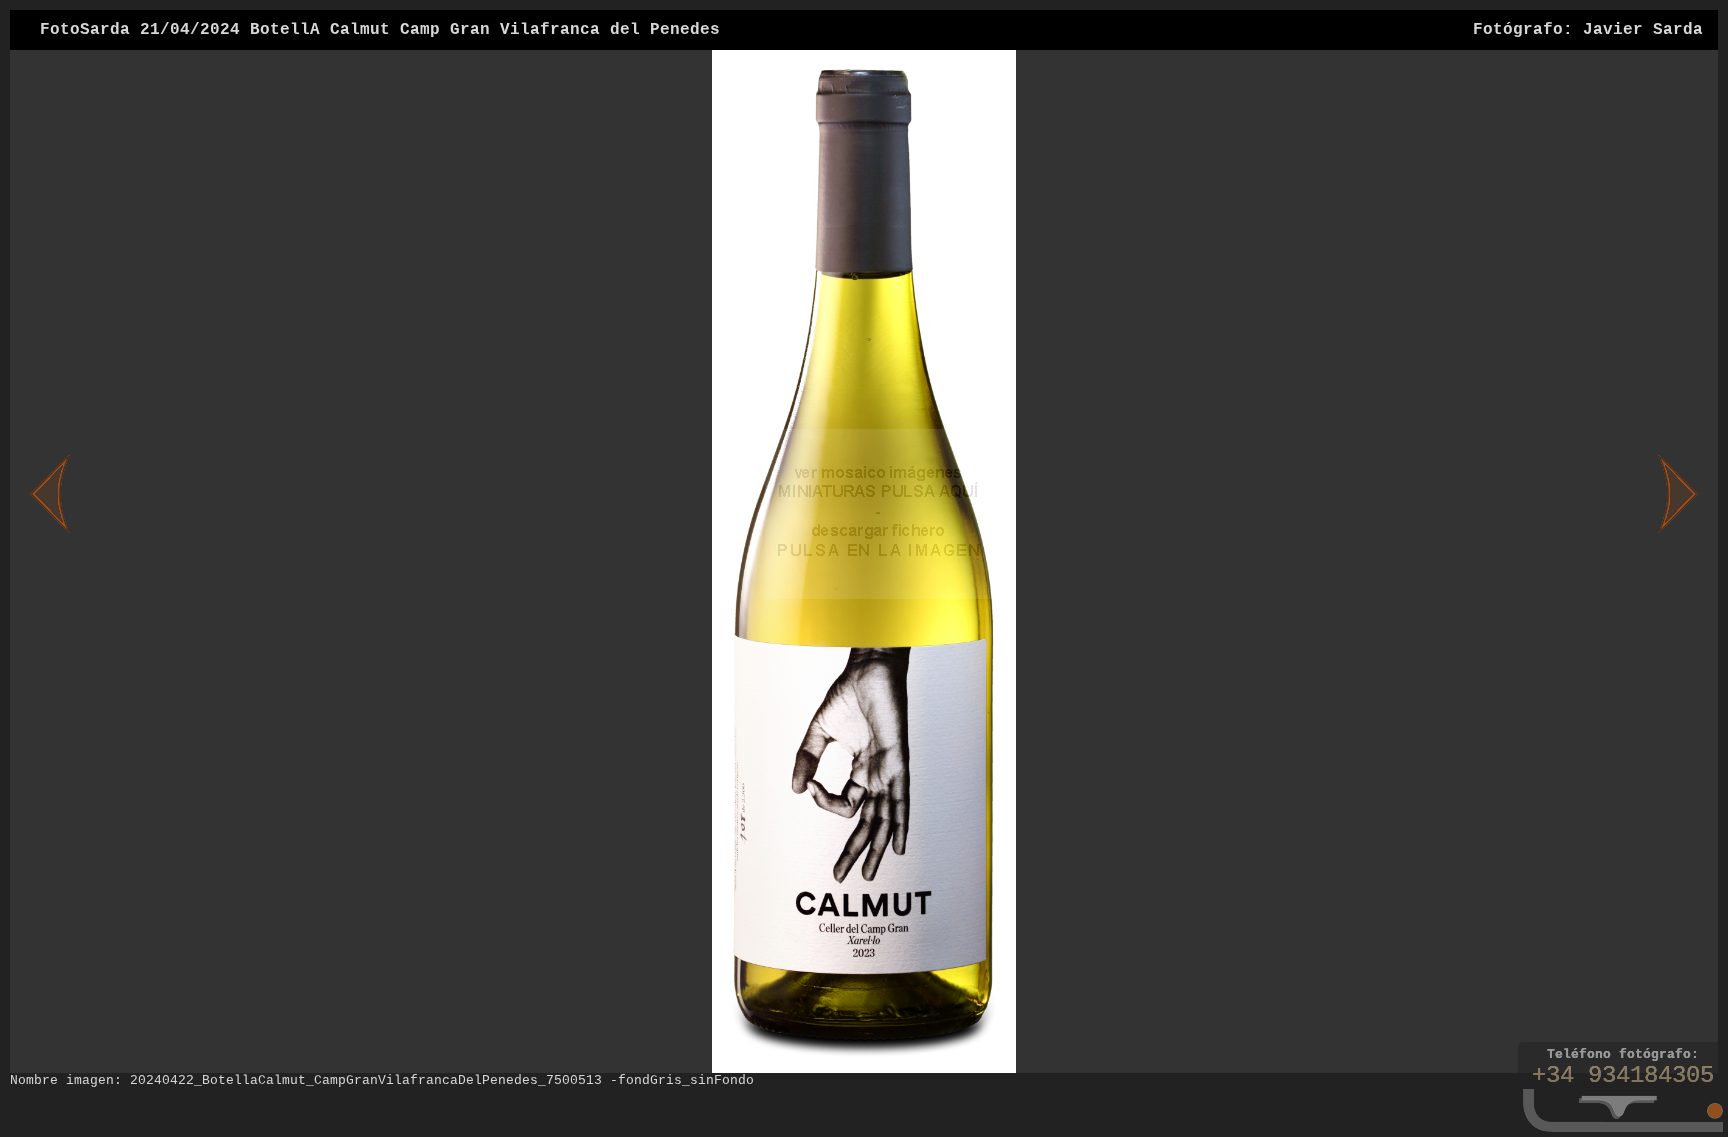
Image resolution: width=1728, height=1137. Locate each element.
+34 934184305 (1623, 1075)
